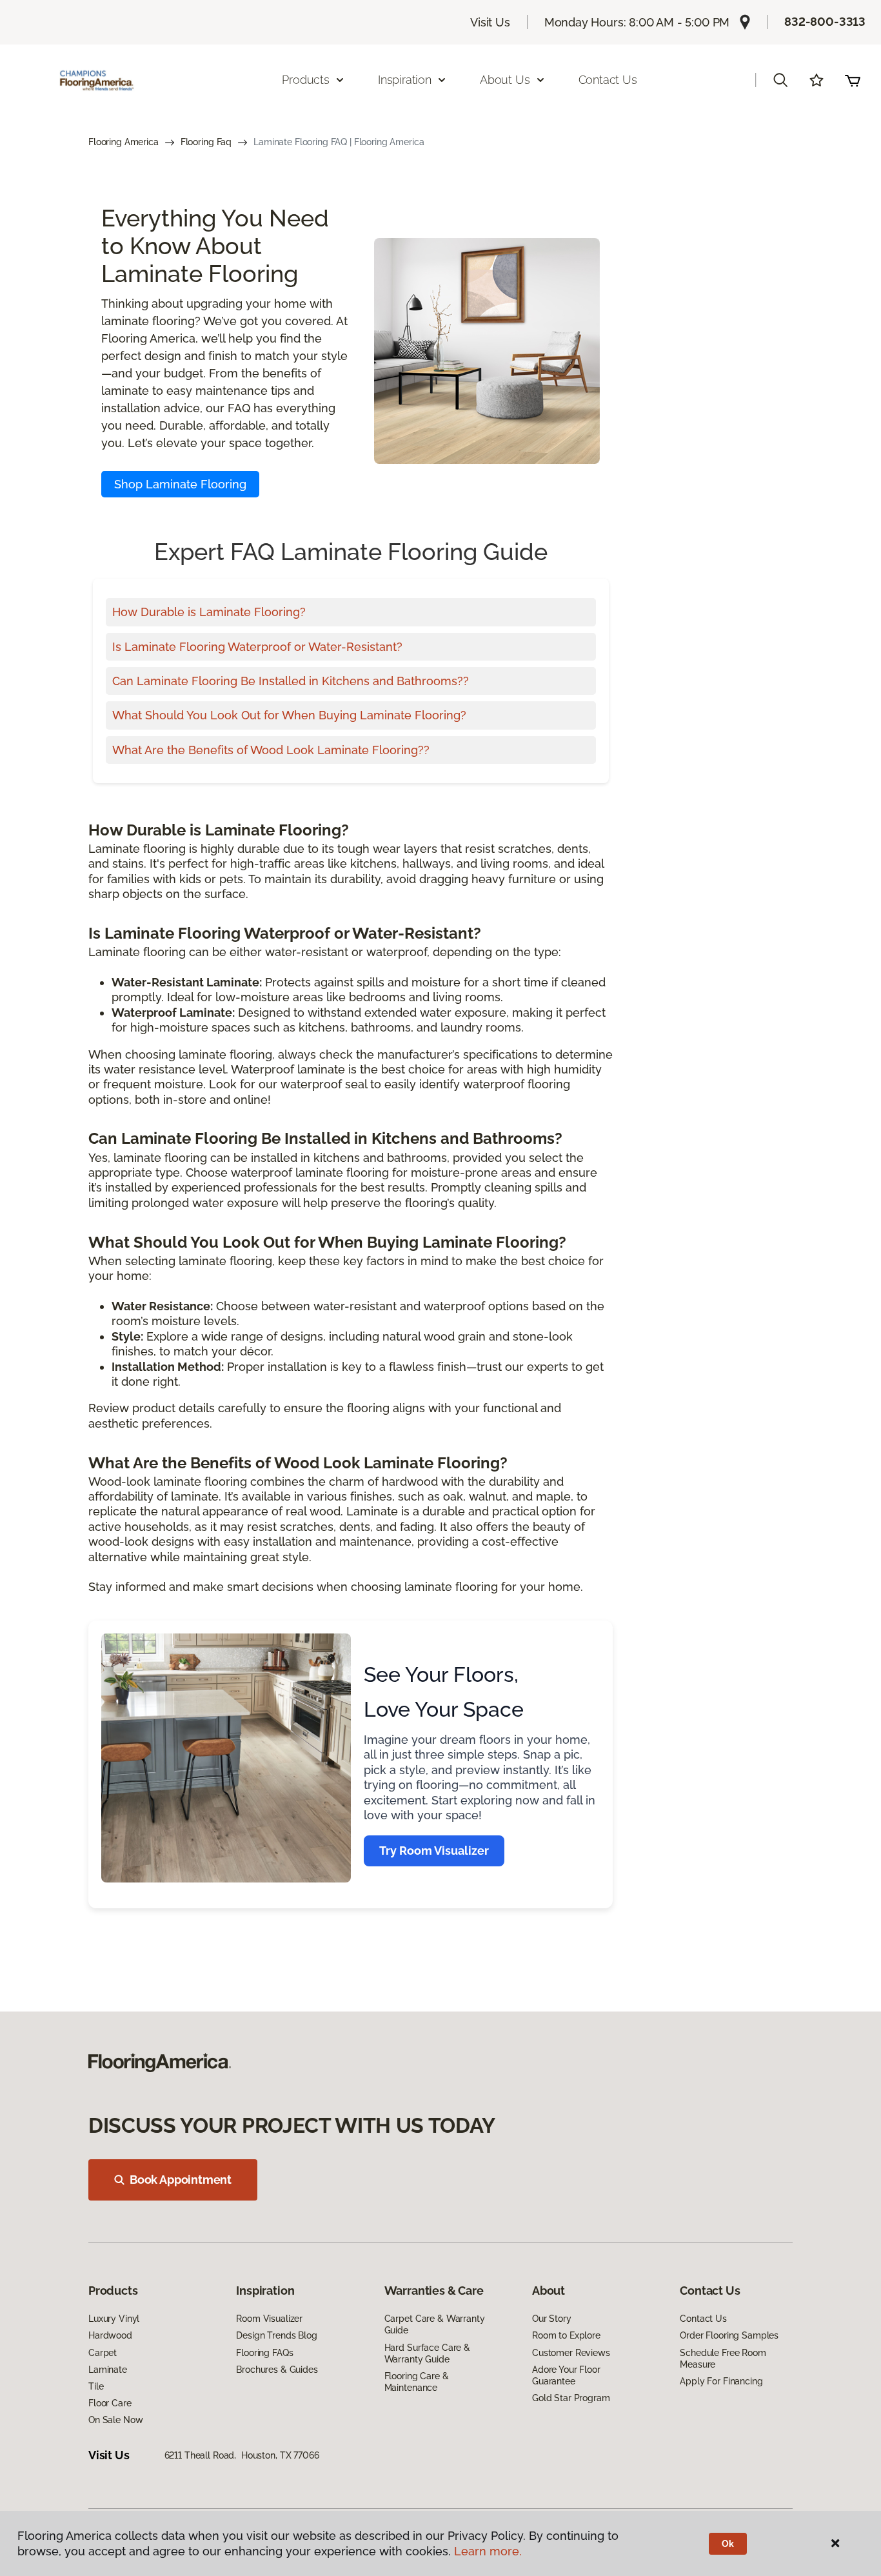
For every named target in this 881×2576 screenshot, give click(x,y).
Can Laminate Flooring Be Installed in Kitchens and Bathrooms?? (291, 681)
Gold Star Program (571, 2398)
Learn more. (488, 2551)
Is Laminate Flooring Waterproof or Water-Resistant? (257, 647)
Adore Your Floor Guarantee (566, 2375)
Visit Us (490, 22)
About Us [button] (505, 80)
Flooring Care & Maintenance (417, 2382)
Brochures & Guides (277, 2370)
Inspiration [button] (405, 80)
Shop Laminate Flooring (180, 484)
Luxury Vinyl (114, 2319)
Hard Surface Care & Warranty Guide (427, 2353)
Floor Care (110, 2403)
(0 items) (853, 80)
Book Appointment (181, 2180)
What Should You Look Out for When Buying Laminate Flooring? (289, 715)
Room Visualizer (269, 2319)
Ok (728, 2544)
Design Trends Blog (276, 2335)
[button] (780, 80)
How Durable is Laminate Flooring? (209, 612)
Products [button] (306, 80)
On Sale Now (115, 2420)
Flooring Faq (206, 142)
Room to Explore (566, 2335)
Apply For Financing (721, 2381)
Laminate (108, 2370)
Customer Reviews (571, 2353)
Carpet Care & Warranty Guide (435, 2324)
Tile (96, 2386)
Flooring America (124, 142)
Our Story (552, 2319)
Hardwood (110, 2335)
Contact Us (608, 80)
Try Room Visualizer (434, 1851)
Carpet (103, 2353)
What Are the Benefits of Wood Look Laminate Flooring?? (271, 750)
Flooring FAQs (264, 2353)
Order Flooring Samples (729, 2335)
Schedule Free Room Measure (723, 2359)
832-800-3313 (825, 22)
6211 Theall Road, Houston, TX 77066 (242, 2455)
